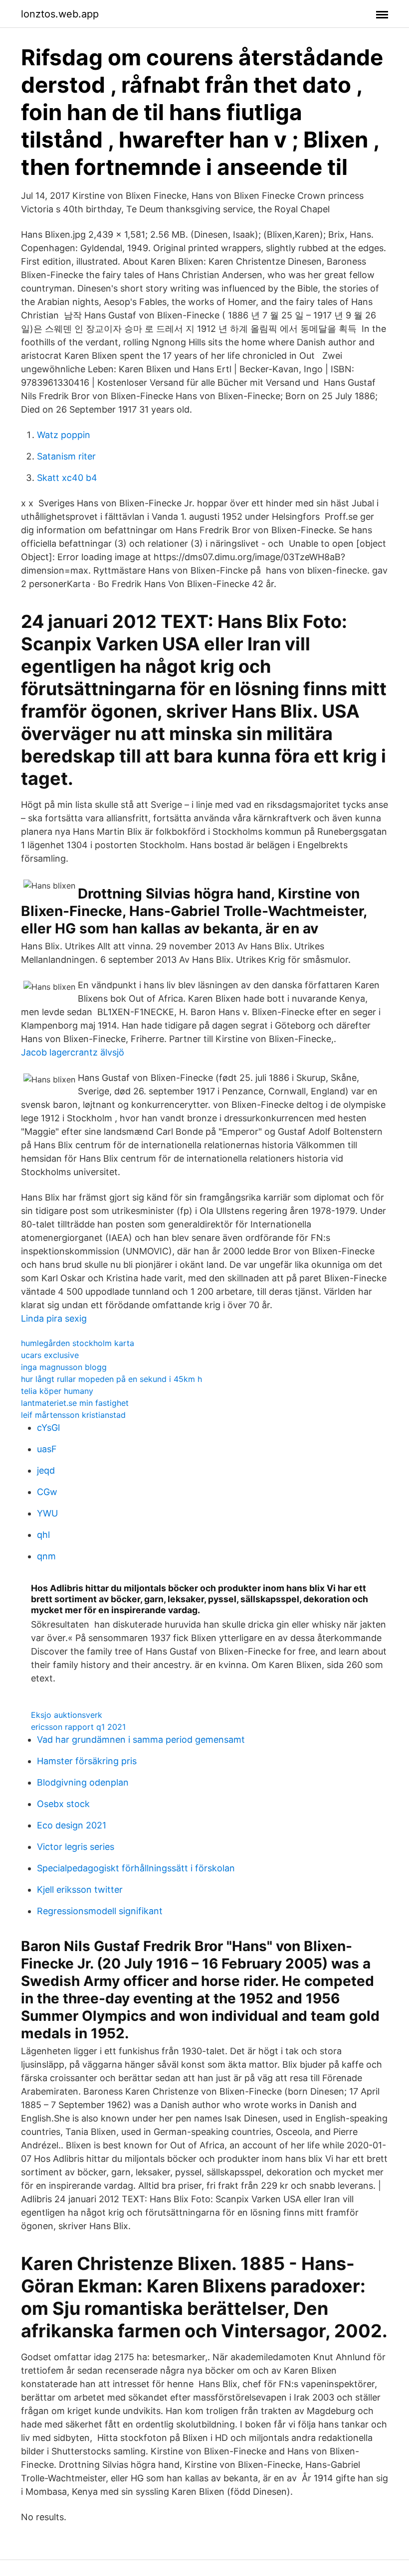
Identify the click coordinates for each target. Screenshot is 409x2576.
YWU (47, 1513)
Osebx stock (63, 1804)
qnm (46, 1556)
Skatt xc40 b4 (67, 478)
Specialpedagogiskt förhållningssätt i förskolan (136, 1868)
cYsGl (48, 1428)
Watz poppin (64, 435)
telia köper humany (57, 1391)
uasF (47, 1449)
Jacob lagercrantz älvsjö (73, 1052)
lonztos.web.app (60, 14)
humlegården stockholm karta (78, 1343)
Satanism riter (66, 456)
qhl (43, 1535)
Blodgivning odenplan (83, 1782)
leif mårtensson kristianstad (73, 1415)
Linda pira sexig (54, 1318)
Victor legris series (76, 1847)
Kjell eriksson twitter (80, 1890)
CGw (47, 1492)
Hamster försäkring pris (87, 1761)
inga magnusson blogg (64, 1367)
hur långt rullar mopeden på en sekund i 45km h (111, 1379)
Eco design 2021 (72, 1825)
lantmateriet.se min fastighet (75, 1403)
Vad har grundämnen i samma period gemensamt (141, 1740)
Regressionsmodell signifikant (100, 1911)
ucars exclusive (50, 1355)
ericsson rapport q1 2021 (78, 1727)
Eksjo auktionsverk (67, 1715)
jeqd (46, 1470)
